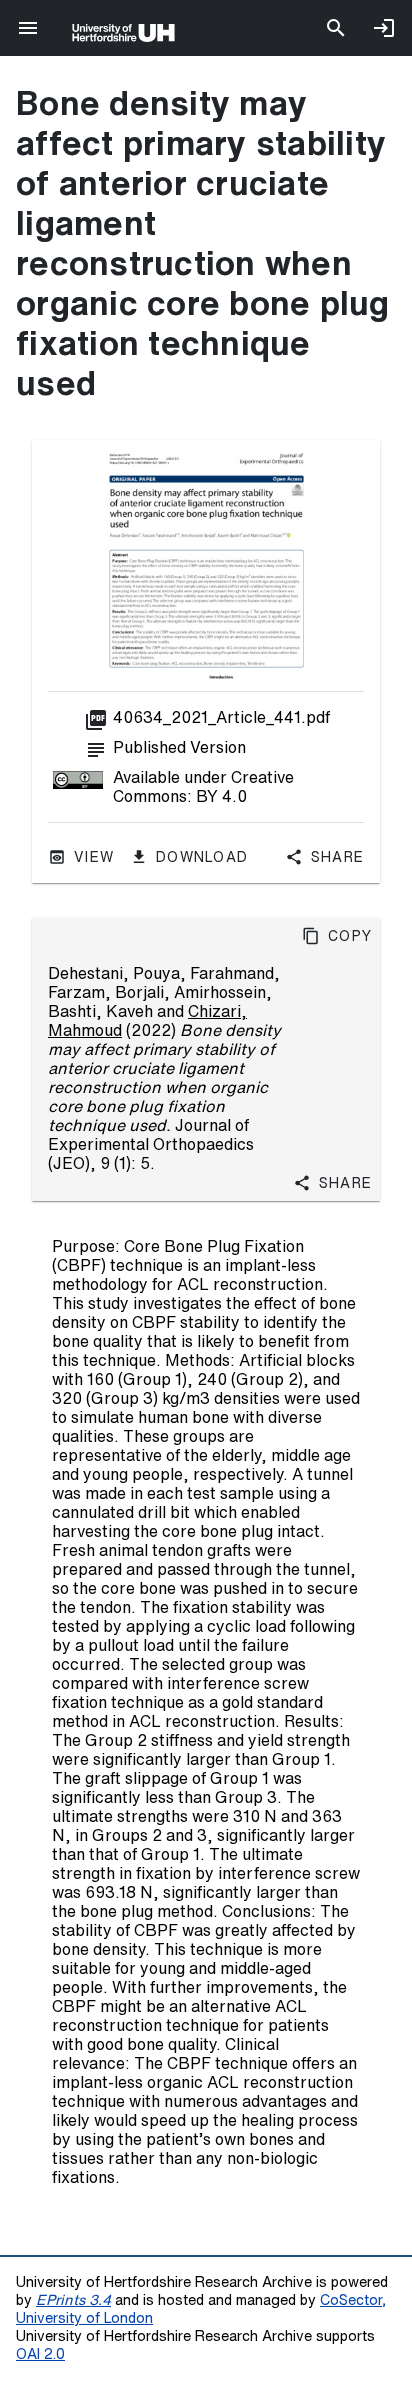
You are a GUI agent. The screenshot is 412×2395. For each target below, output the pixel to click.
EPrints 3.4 (73, 2299)
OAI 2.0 (40, 2353)
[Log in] (384, 28)
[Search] (336, 28)
